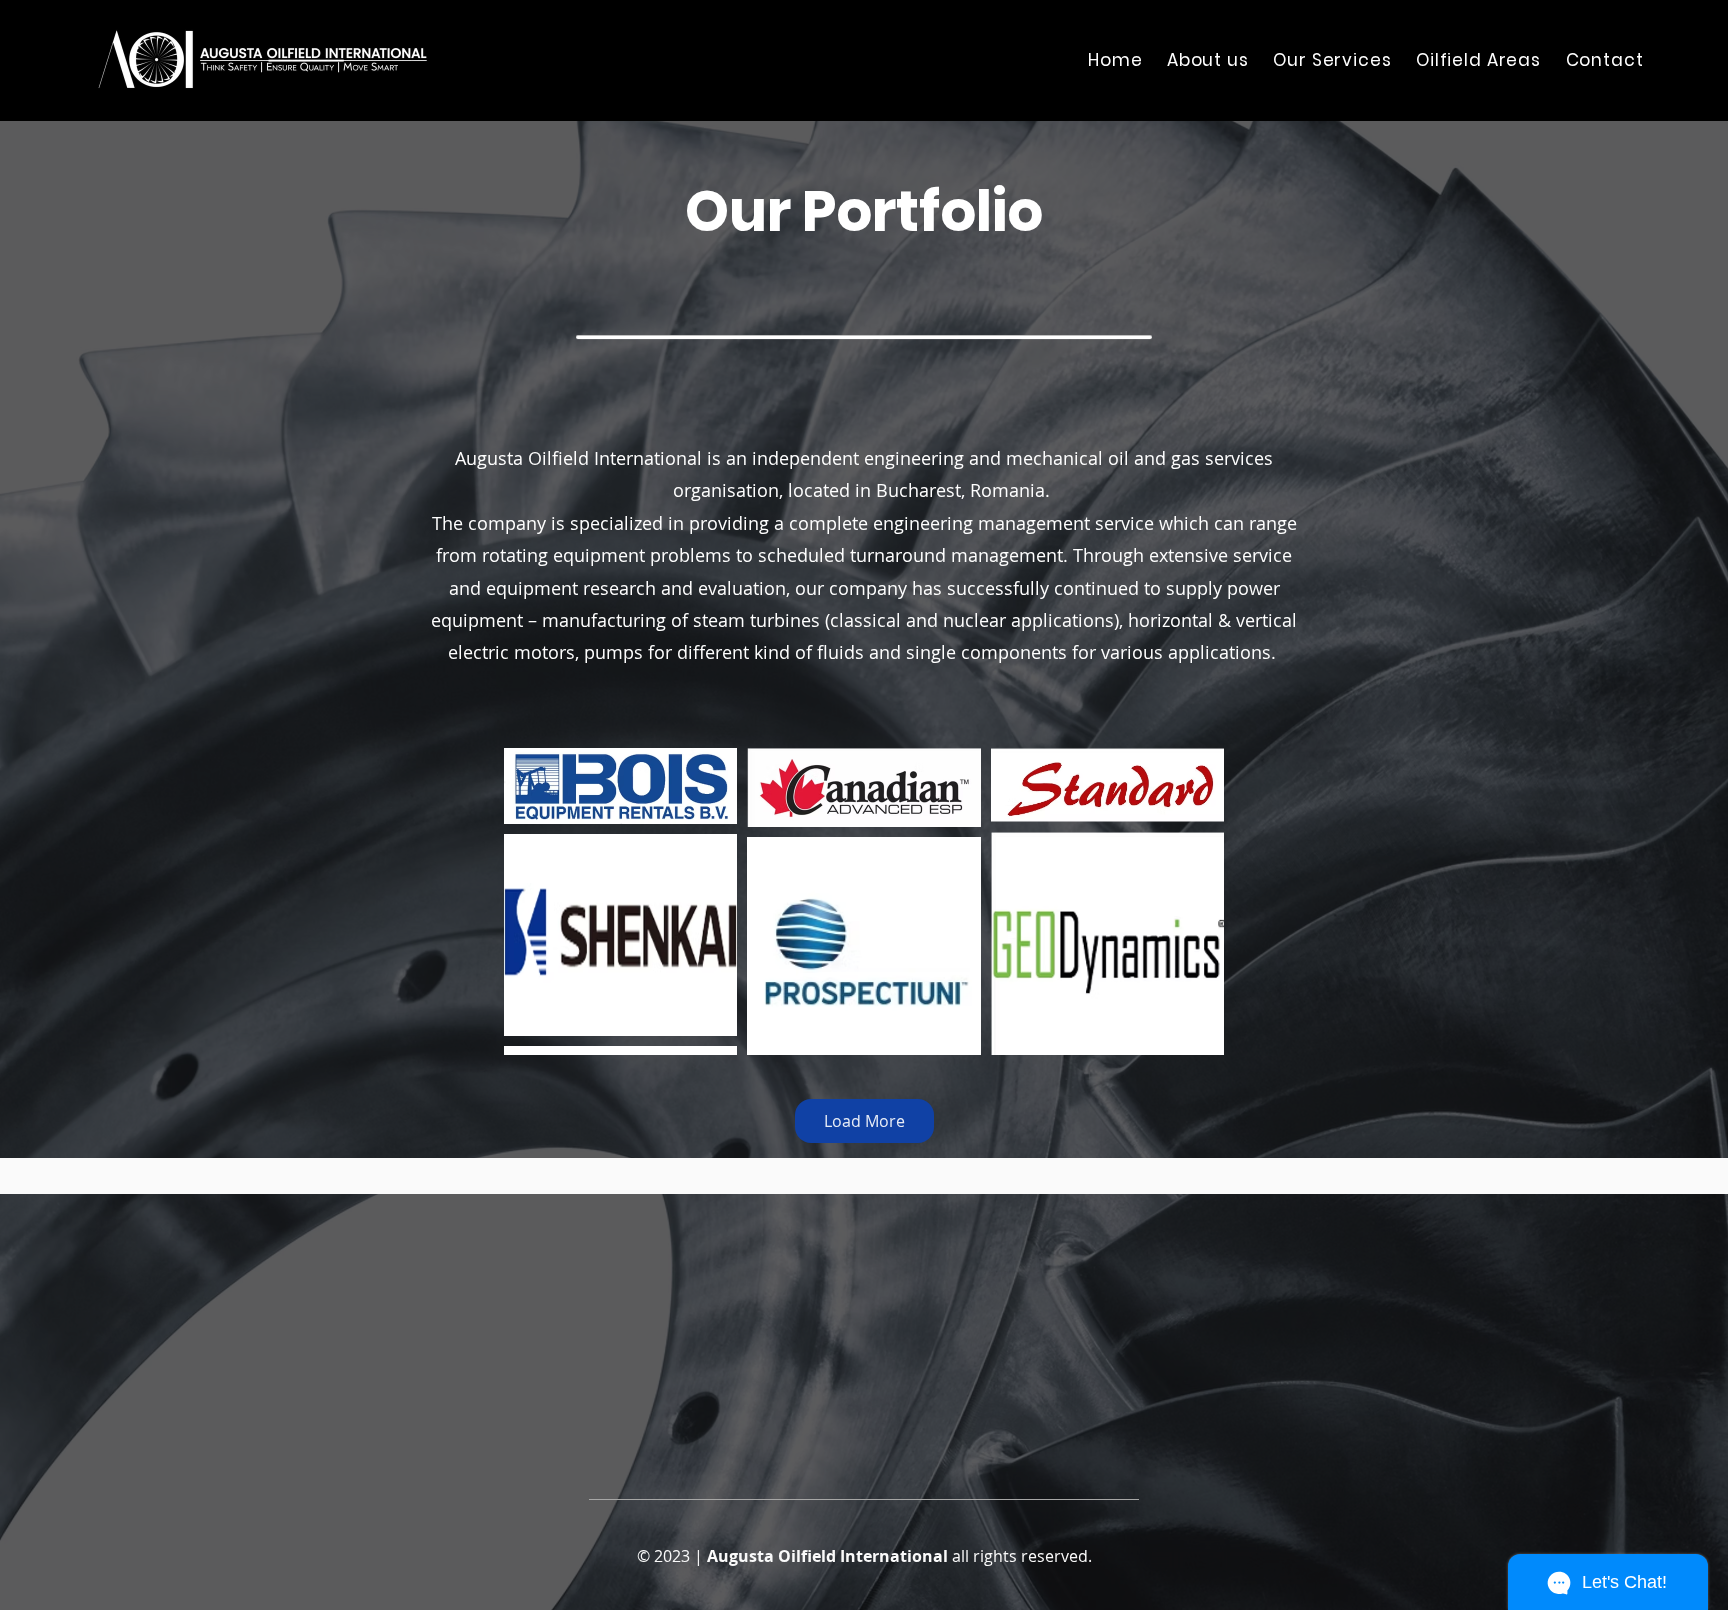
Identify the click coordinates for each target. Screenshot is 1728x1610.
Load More (864, 1121)
